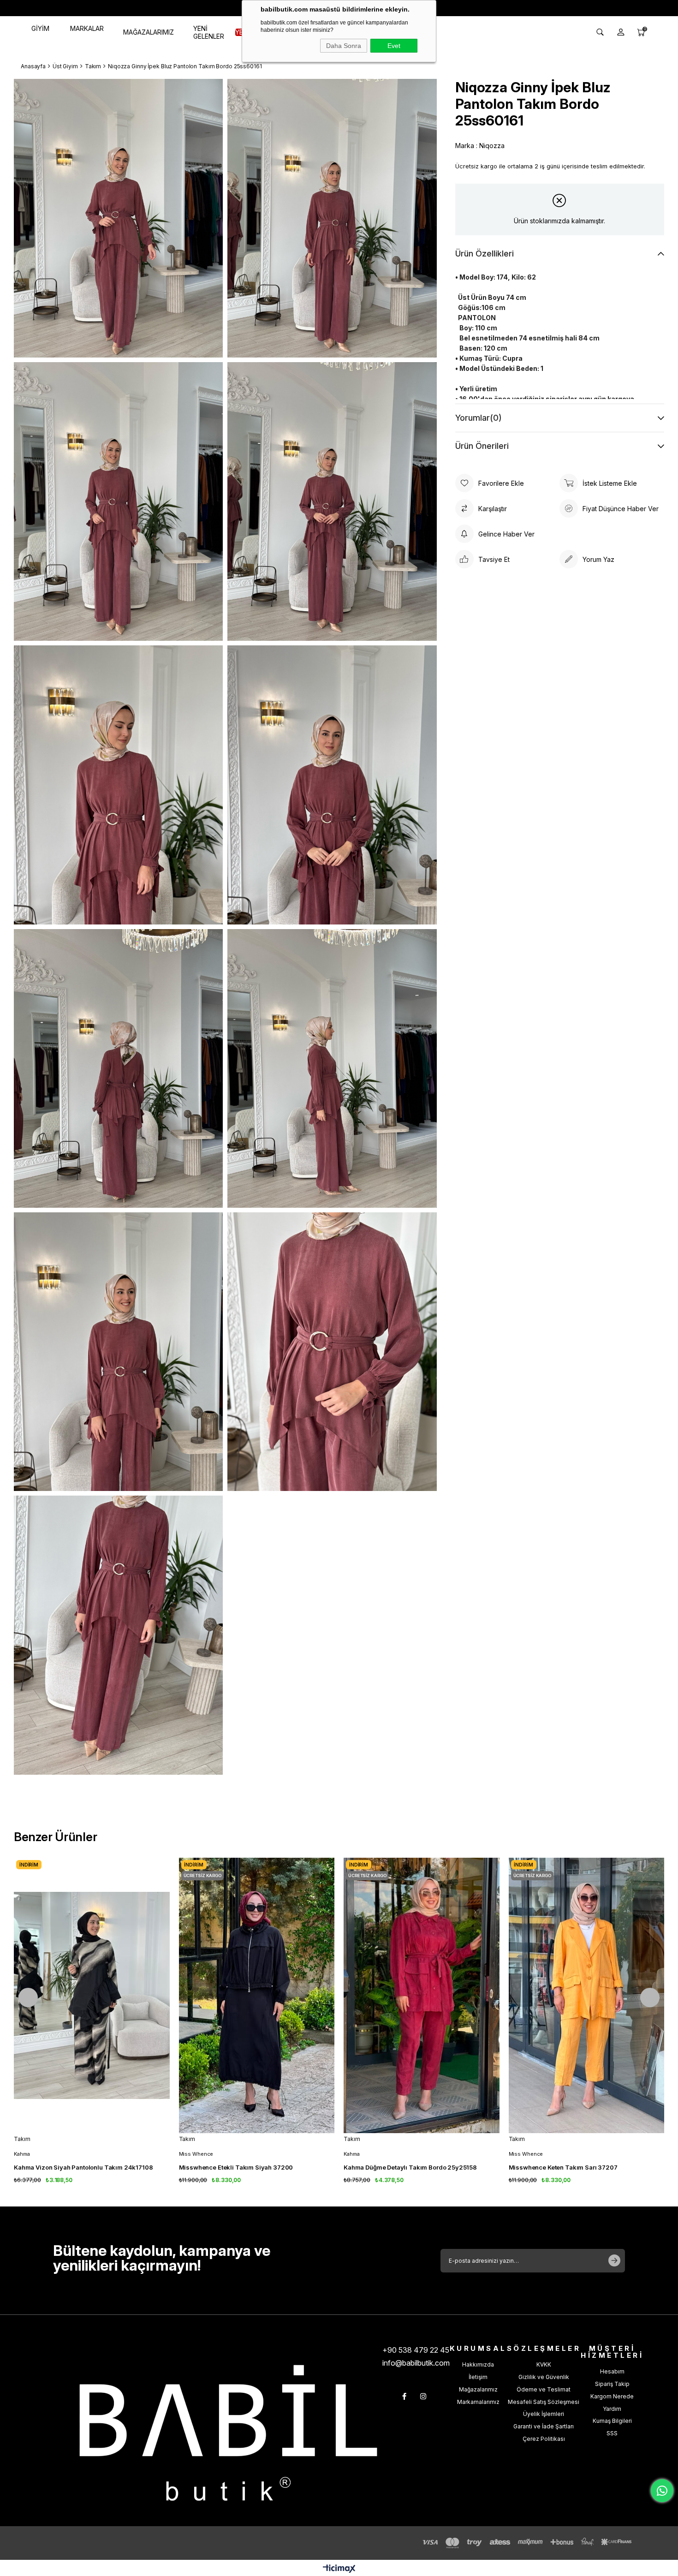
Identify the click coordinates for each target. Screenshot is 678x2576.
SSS (612, 2433)
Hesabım (612, 2371)
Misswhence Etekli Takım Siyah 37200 (236, 2167)
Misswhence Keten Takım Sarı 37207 (563, 2167)
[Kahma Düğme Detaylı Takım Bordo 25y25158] (422, 1995)
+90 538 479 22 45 (416, 2350)
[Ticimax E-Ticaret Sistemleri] (339, 2569)
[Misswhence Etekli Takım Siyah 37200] (257, 1995)
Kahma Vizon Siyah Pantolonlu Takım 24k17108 (83, 2167)
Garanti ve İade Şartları (544, 2426)
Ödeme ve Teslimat (544, 2389)
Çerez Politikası (544, 2439)
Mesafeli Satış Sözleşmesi (544, 2402)
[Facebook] (404, 2396)
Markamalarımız (478, 2402)
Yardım (612, 2409)
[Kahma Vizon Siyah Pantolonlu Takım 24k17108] (92, 1995)
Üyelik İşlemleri (544, 2414)
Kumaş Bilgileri (612, 2421)
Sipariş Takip (612, 2384)
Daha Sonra (344, 46)
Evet (394, 46)
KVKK (544, 2364)
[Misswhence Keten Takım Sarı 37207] (587, 1995)
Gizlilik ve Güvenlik (544, 2377)
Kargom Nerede (612, 2396)
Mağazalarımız (478, 2389)
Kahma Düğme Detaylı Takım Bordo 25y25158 (410, 2167)
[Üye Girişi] (621, 32)
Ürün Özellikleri (485, 253)
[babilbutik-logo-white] (228, 2433)
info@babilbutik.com (416, 2363)
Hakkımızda (478, 2364)
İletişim (478, 2377)
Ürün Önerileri (482, 446)
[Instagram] (423, 2396)
